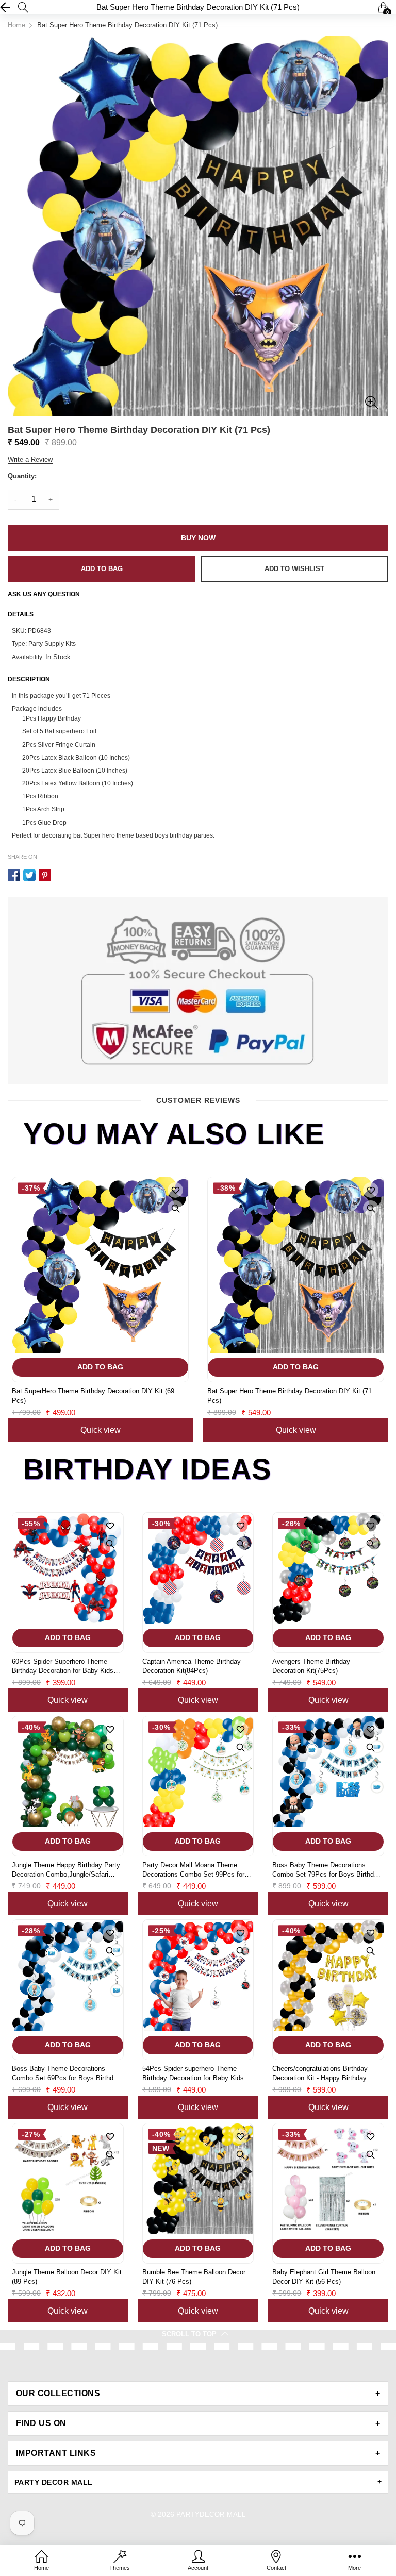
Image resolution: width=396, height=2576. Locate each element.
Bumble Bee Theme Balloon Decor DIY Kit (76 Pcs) (194, 2277)
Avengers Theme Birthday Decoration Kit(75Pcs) (311, 1666)
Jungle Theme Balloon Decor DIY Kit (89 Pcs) (67, 2277)
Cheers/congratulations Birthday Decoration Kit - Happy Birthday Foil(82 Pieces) (320, 2074)
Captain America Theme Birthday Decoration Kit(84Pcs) (192, 1666)
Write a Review (30, 459)
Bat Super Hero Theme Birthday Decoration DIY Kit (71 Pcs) (290, 1395)
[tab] (198, 2394)
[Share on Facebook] (14, 875)
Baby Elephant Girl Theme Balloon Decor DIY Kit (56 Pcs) (324, 2277)
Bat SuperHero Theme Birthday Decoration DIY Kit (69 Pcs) (93, 1395)
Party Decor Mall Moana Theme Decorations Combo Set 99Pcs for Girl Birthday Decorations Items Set (195, 1870)
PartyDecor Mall (211, 2514)
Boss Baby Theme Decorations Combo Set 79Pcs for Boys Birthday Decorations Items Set (327, 1870)
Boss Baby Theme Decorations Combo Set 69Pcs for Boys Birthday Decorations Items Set (66, 2074)
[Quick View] (175, 1208)
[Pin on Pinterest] (45, 875)
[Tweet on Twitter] (29, 875)
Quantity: (22, 476)
